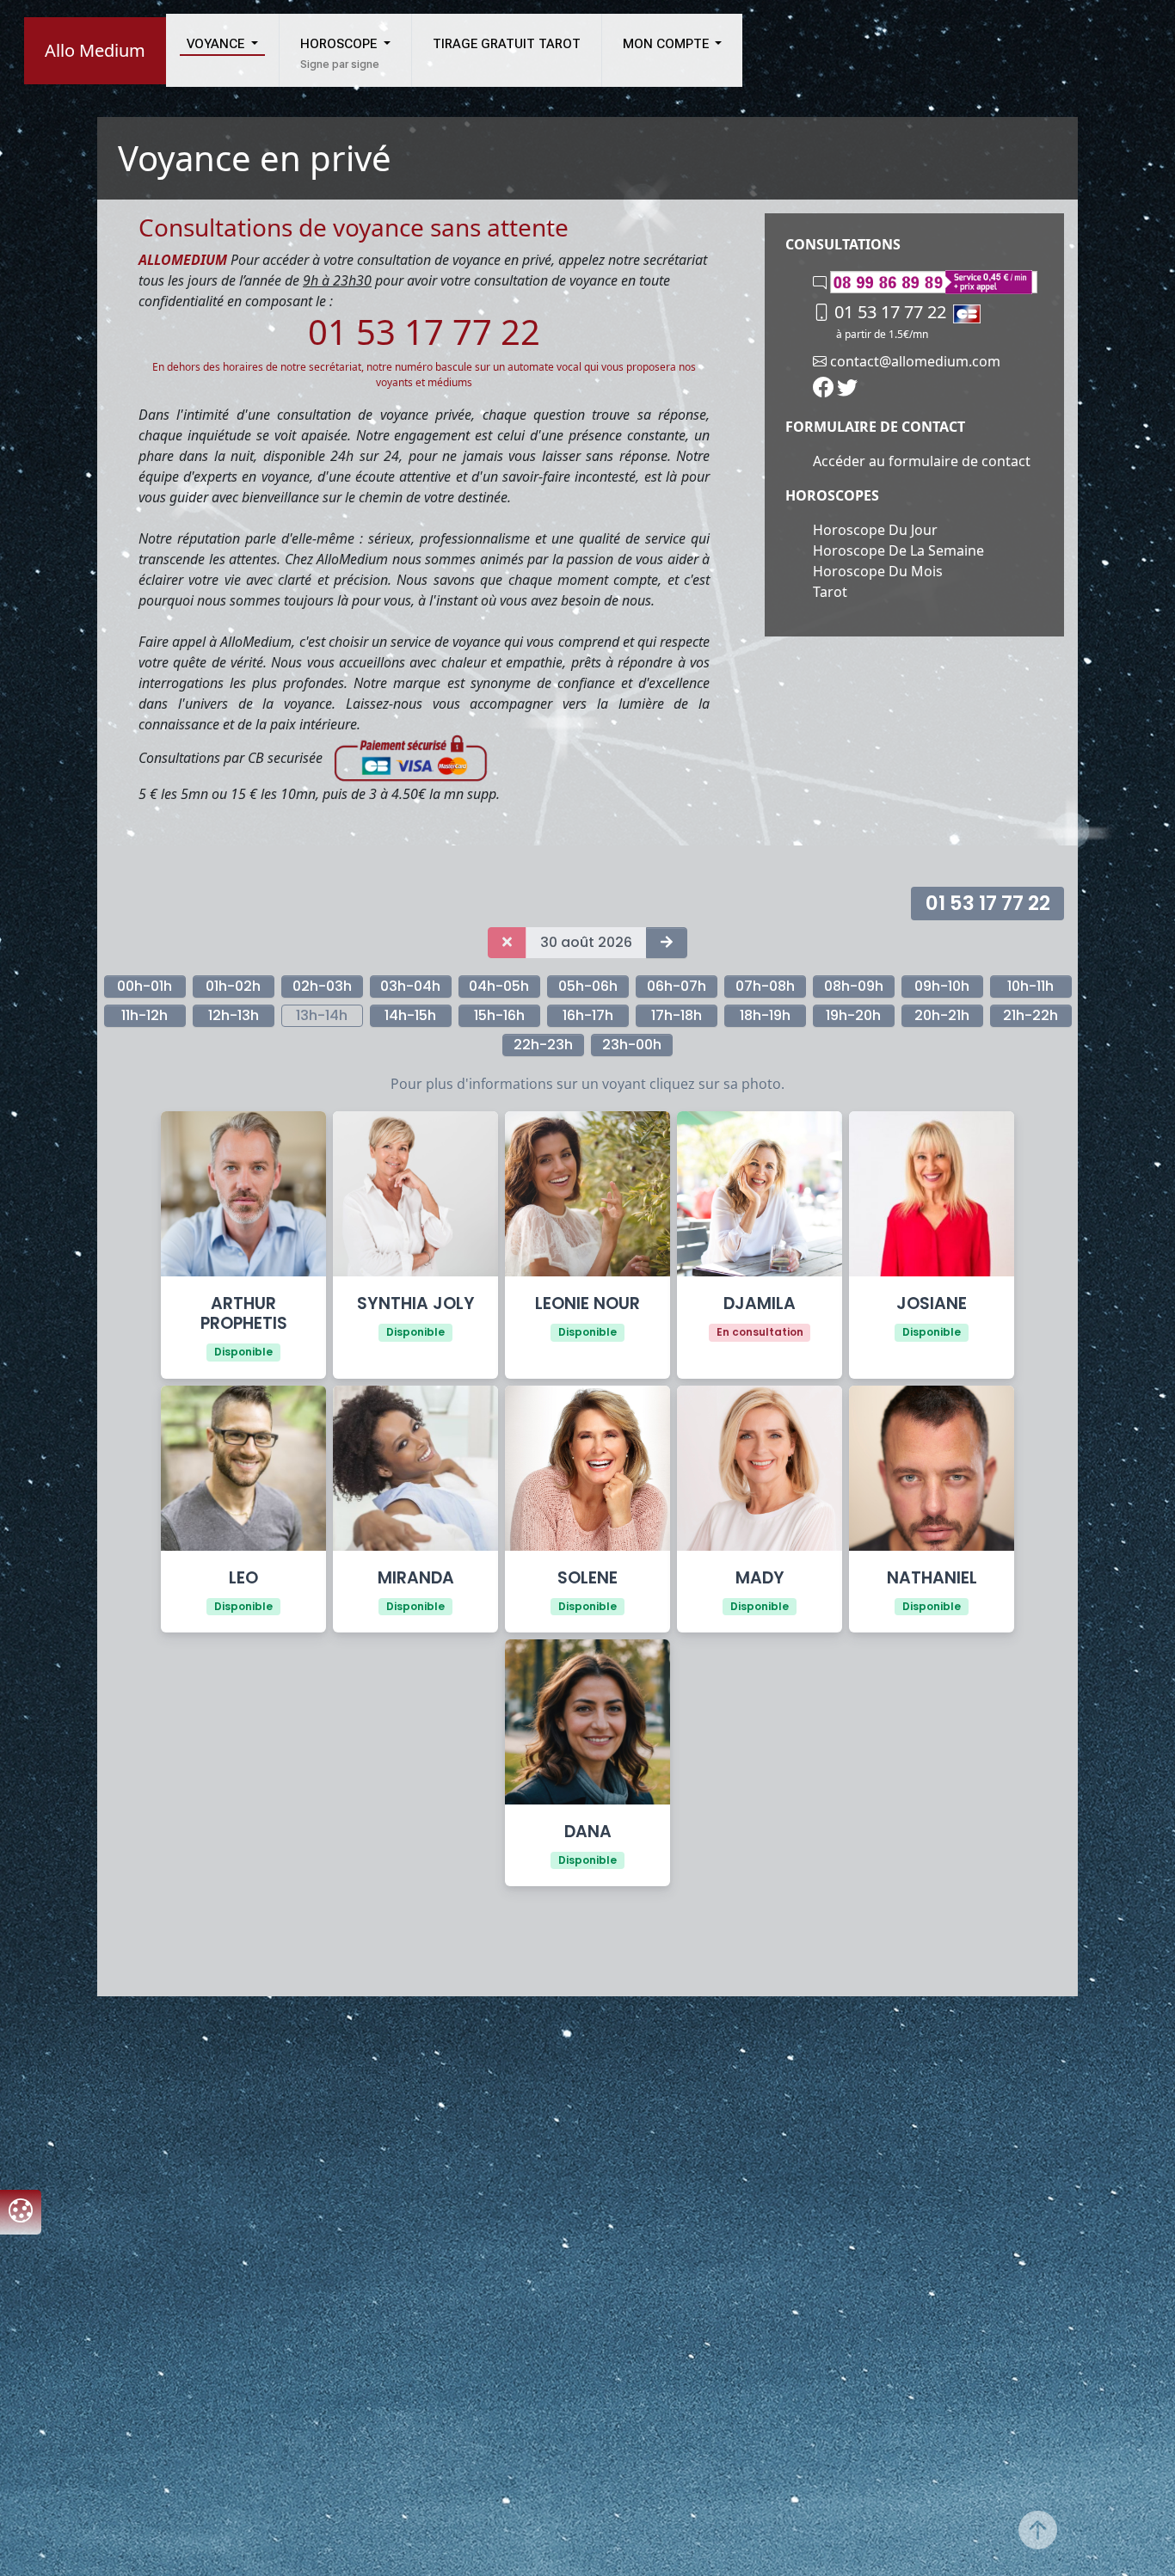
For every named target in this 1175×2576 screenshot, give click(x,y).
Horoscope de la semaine (898, 550)
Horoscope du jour (875, 530)
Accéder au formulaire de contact (922, 461)
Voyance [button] (217, 44)
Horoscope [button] (340, 44)
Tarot (830, 592)
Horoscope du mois (878, 571)
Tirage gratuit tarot (507, 44)
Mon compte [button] (667, 44)
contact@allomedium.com (914, 361)
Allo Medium (95, 50)
